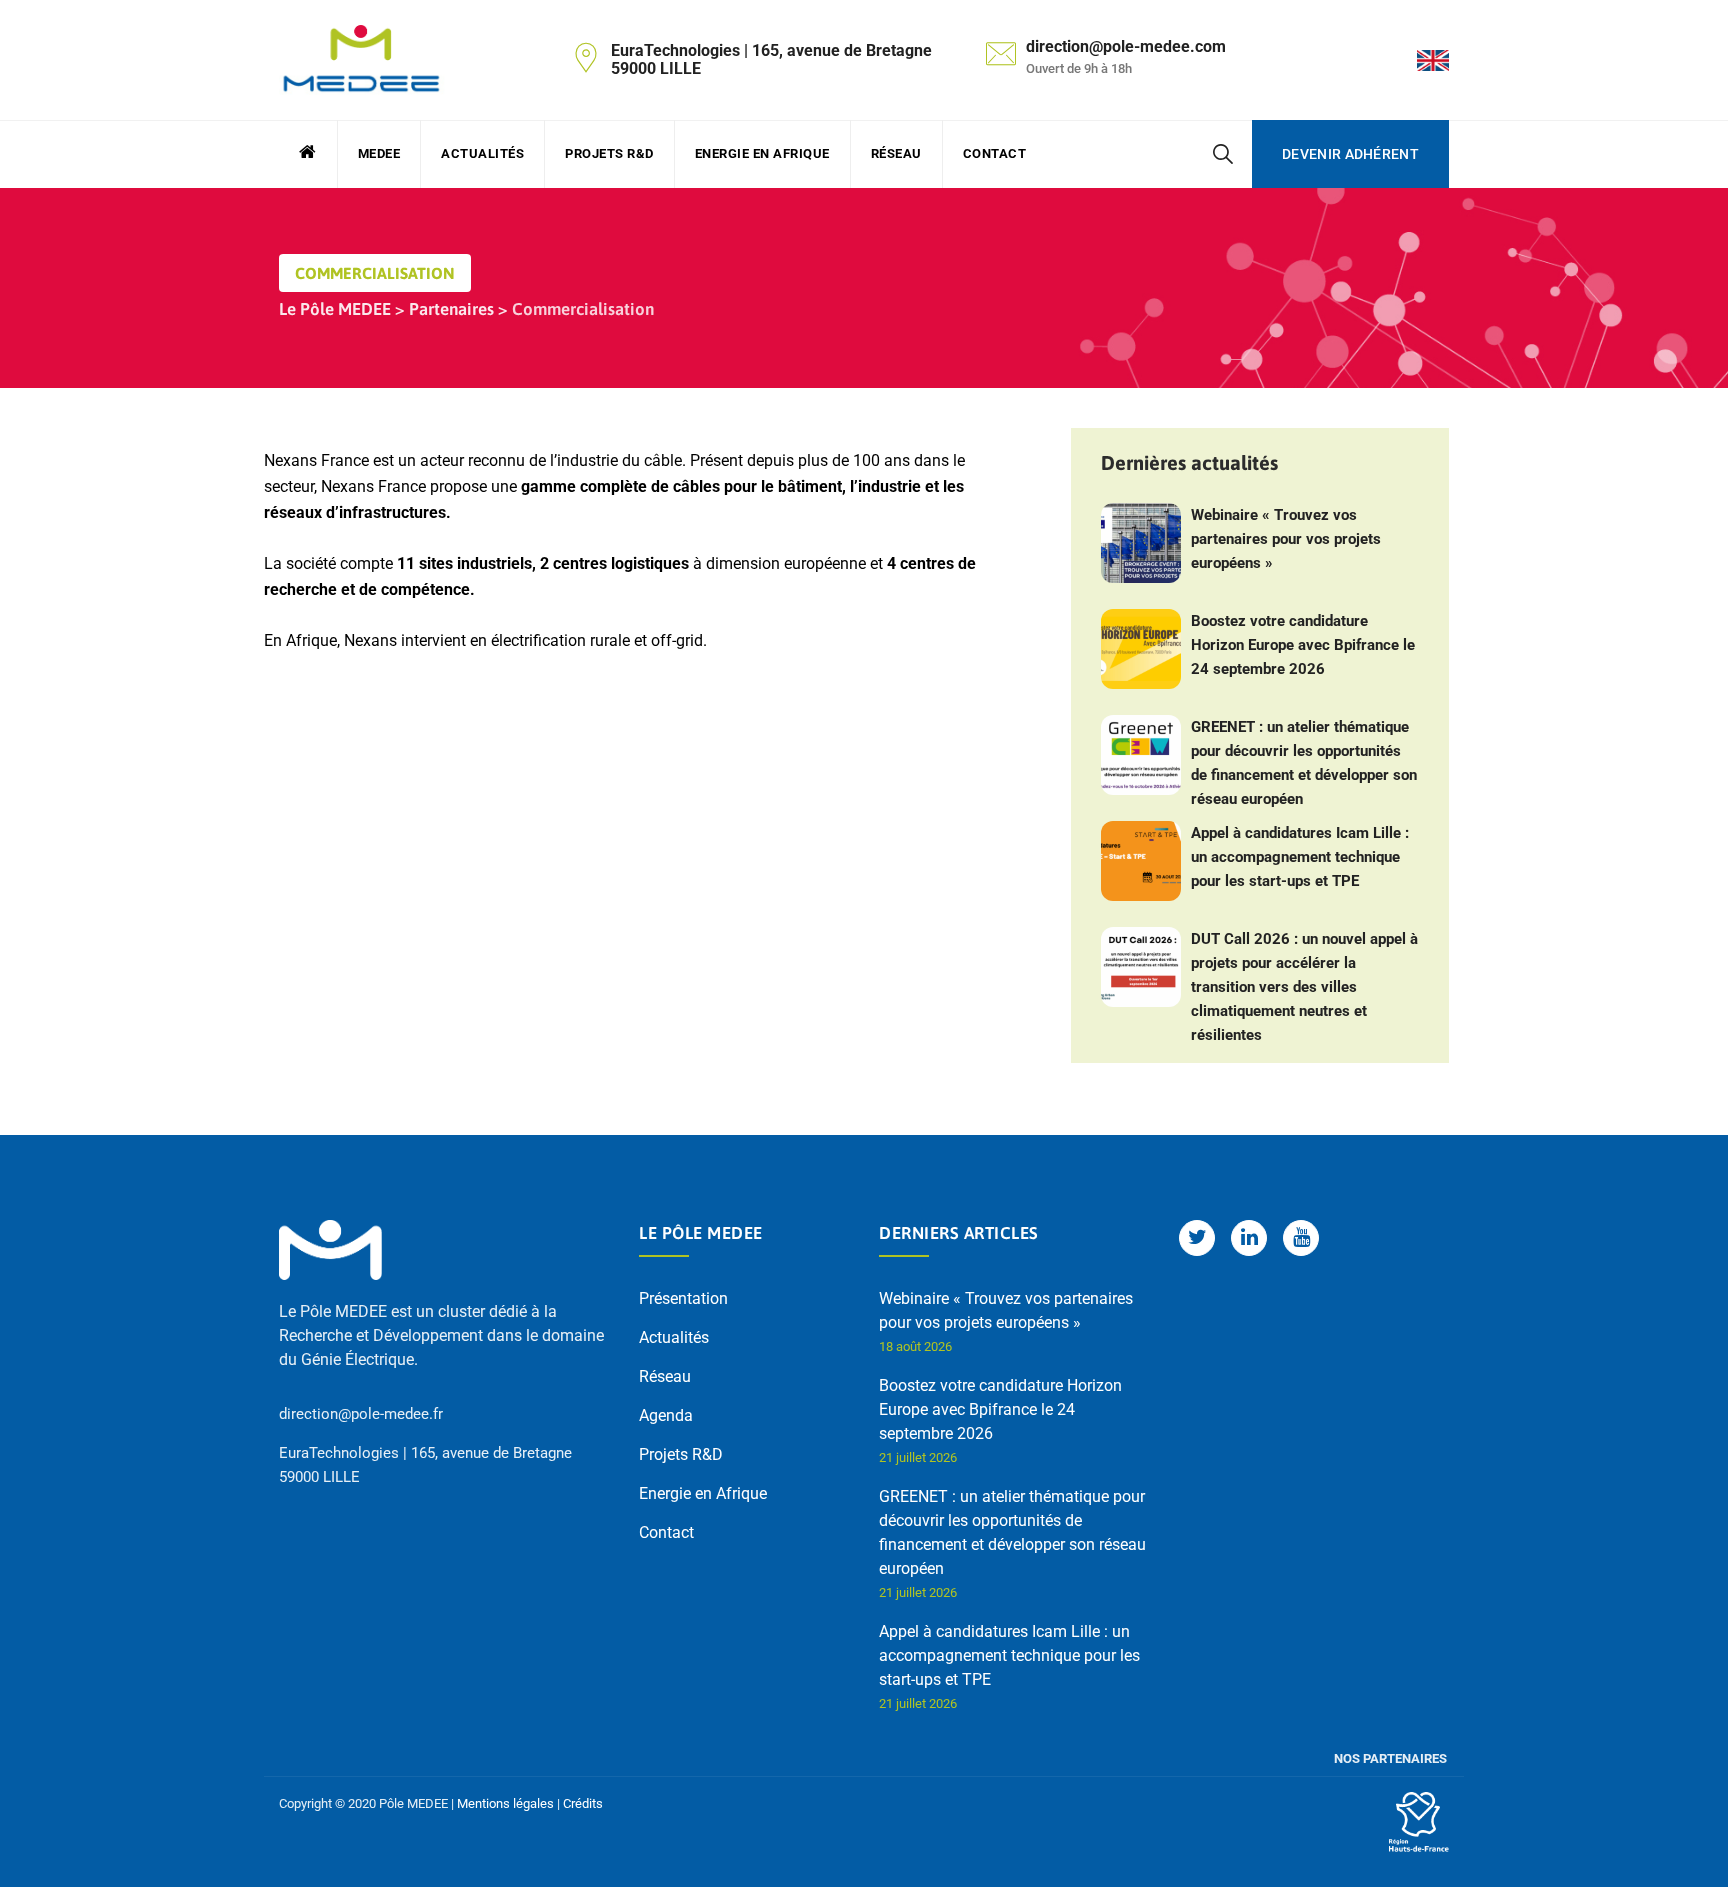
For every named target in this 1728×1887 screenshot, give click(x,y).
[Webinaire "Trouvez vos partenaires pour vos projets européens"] (1141, 543)
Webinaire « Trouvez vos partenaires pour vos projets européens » (1286, 539)
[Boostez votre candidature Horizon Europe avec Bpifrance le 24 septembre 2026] (1141, 649)
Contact (995, 153)
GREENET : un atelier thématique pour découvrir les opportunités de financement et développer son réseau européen (1304, 763)
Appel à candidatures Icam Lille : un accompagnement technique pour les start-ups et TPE (1300, 857)
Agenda (666, 1415)
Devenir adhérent (1350, 154)
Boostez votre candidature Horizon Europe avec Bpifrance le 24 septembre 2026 (1303, 645)
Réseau (896, 153)
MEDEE (379, 153)
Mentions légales (505, 1803)
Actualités (482, 153)
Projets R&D (609, 153)
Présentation (683, 1298)
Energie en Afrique (762, 153)
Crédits (583, 1803)
